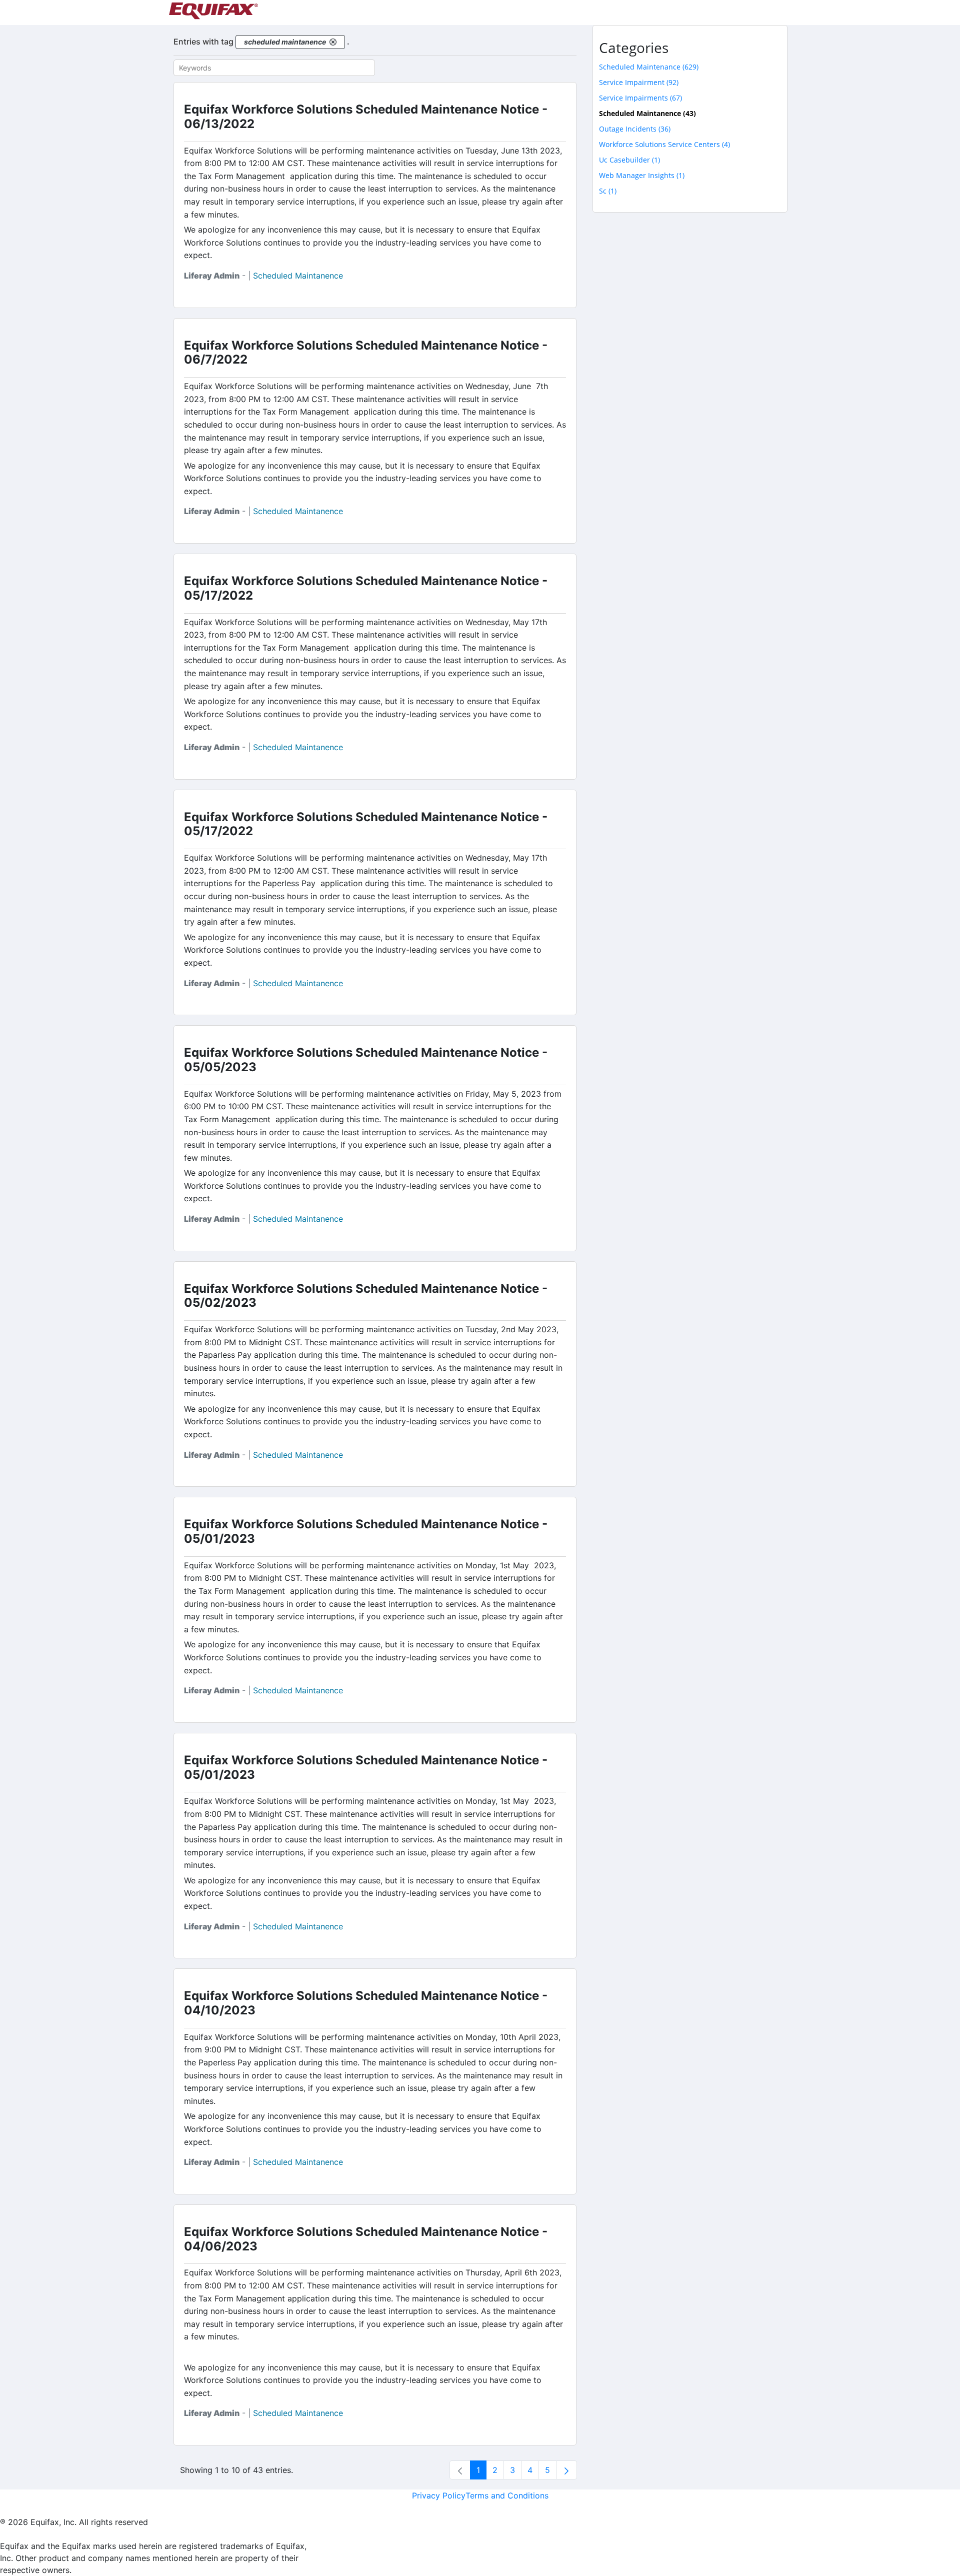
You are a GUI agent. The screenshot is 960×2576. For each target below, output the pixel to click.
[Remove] (333, 42)
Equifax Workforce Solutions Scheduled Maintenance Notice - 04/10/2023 (366, 2003)
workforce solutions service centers (664, 144)
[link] (460, 2470)
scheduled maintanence (298, 276)
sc (608, 191)
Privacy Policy (439, 2495)
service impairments (640, 98)
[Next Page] (566, 2470)
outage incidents (635, 129)
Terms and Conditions (507, 2495)
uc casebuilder (629, 160)
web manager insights (642, 175)
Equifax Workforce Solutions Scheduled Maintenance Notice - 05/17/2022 (366, 588)
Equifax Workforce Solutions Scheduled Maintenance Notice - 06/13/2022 (366, 117)
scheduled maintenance (649, 67)
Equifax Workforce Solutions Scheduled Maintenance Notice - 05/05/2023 (366, 1060)
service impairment (639, 82)
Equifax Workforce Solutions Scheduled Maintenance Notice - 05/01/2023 (366, 1531)
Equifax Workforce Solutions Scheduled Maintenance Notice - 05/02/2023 (366, 1296)
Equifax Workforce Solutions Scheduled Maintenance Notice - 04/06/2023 (366, 2239)
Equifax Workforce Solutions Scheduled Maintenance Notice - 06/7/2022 (366, 353)
